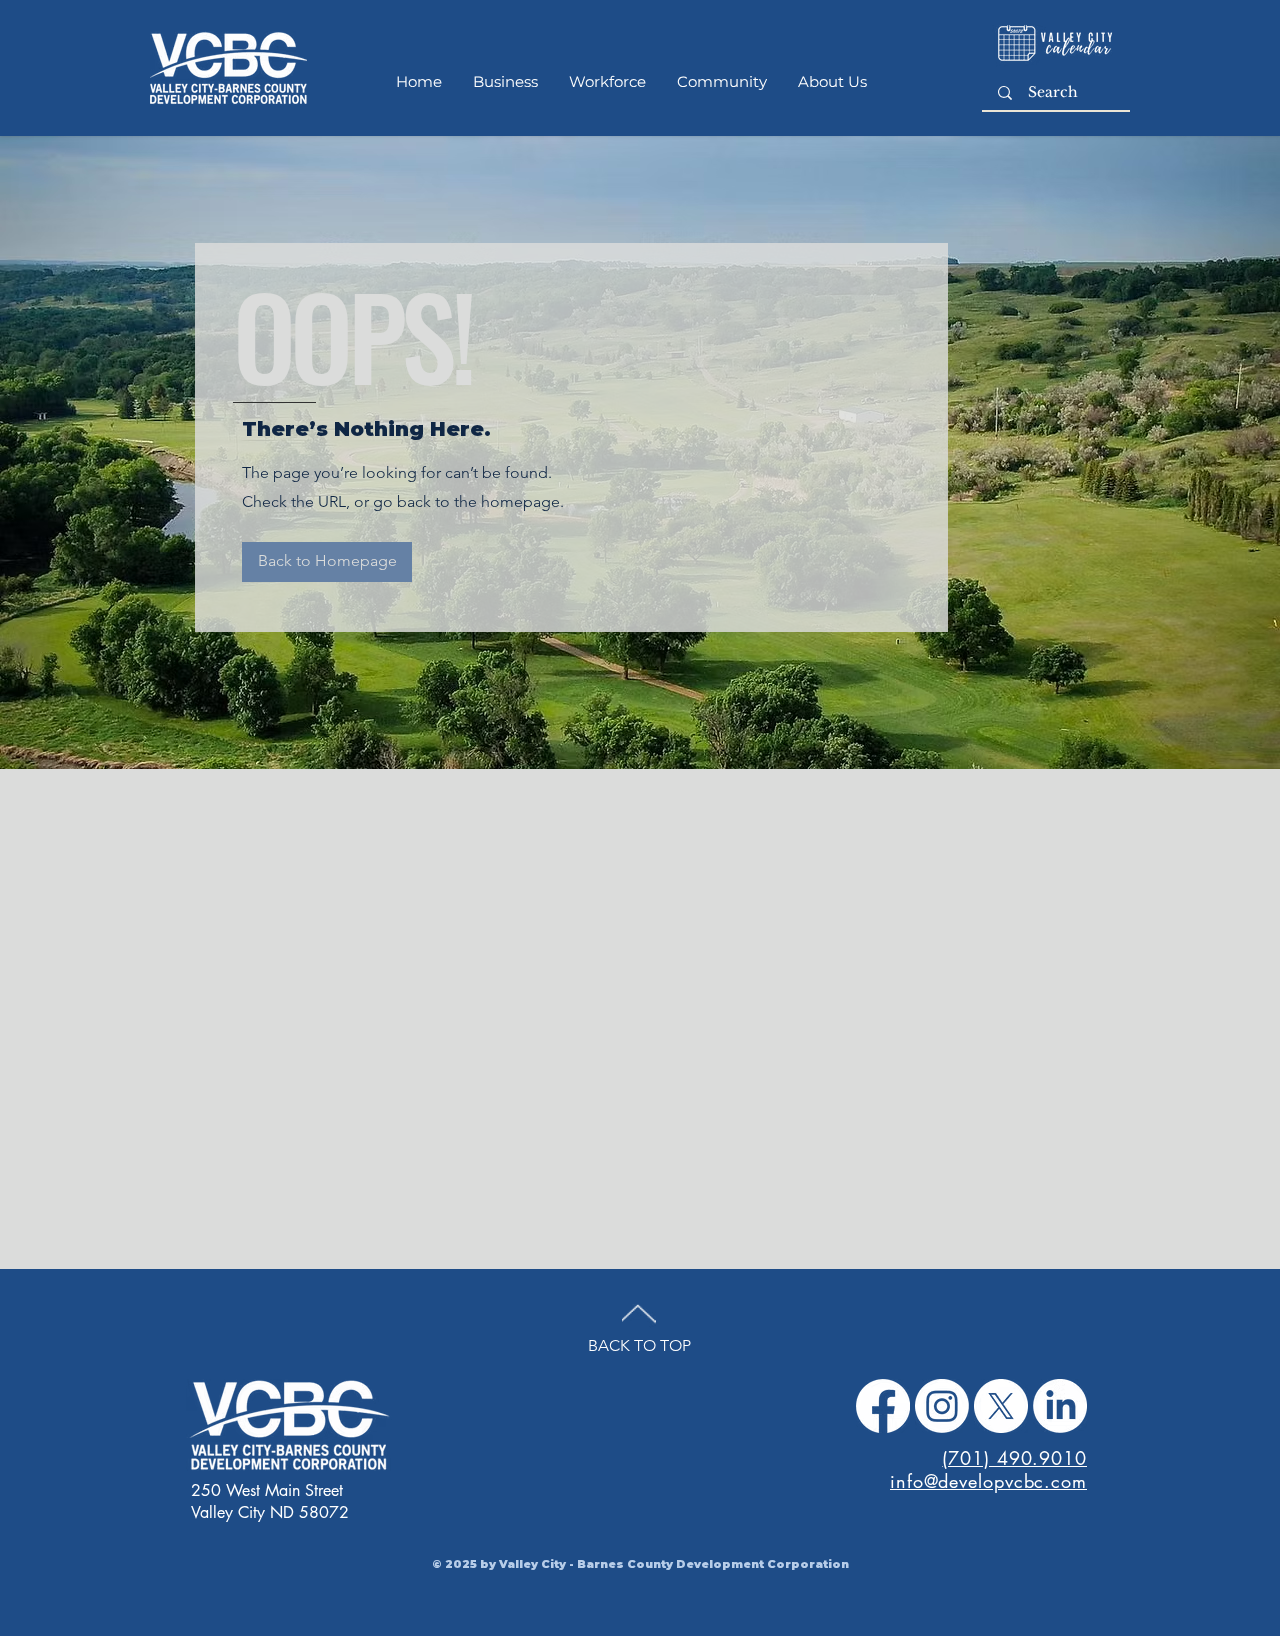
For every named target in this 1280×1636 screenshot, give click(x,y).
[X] (1001, 1406)
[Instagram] (942, 1406)
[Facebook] (883, 1406)
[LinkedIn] (1060, 1406)
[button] (327, 562)
